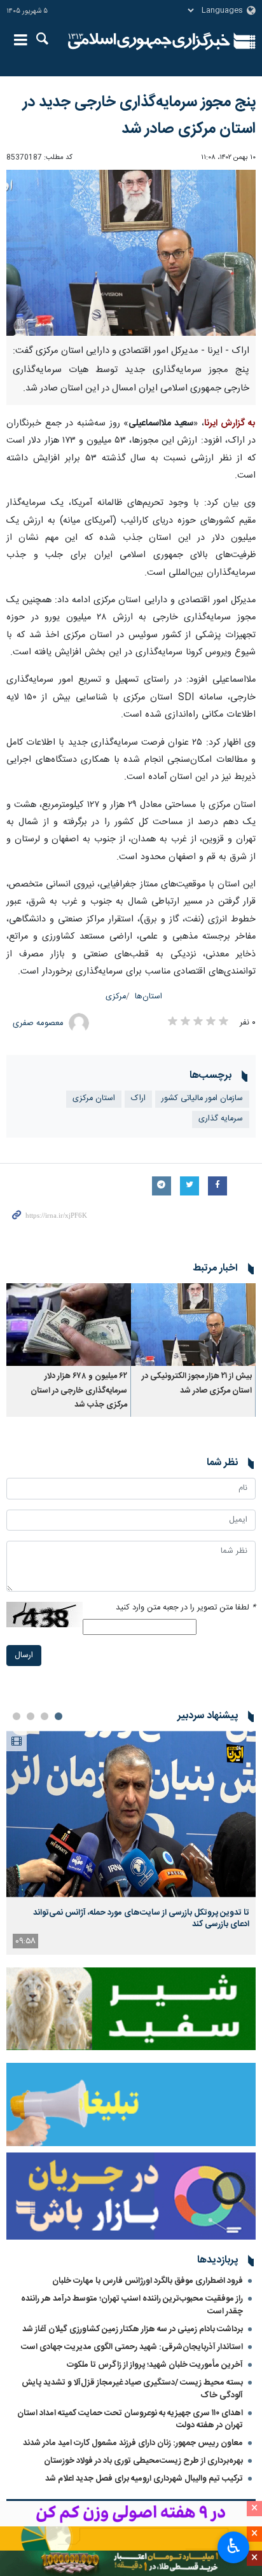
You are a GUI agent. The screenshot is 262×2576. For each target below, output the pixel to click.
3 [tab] (31, 1716)
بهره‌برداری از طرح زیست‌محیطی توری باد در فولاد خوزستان (143, 2461)
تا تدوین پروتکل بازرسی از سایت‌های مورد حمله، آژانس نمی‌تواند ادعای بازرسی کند (141, 1918)
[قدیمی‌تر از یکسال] (193, 1325)
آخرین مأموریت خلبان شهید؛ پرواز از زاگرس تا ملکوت (155, 2365)
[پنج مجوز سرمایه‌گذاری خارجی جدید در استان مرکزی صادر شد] (131, 253)
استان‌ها (148, 997)
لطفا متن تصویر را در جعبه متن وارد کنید (186, 1608)
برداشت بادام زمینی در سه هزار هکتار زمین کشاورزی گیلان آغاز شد (133, 2329)
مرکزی (116, 997)
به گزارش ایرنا (230, 424)
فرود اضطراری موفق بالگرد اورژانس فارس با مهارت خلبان (148, 2281)
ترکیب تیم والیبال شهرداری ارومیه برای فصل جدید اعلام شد (144, 2479)
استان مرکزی (94, 1099)
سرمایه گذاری (221, 1119)
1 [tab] (59, 1716)
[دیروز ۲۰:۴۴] (131, 1814)
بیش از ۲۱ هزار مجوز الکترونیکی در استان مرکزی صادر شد (197, 1383)
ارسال (24, 1656)
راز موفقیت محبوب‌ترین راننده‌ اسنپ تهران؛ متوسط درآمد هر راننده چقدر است (132, 2305)
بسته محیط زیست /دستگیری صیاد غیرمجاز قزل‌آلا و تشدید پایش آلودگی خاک (132, 2389)
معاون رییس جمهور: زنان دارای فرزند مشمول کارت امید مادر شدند (133, 2443)
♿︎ (234, 2546)
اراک (138, 1099)
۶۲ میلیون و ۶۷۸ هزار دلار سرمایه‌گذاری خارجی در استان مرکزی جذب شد (79, 1391)
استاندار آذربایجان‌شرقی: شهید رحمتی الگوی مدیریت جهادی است (132, 2347)
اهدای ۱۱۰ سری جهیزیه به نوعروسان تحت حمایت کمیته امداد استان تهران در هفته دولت (130, 2419)
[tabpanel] (131, 1842)
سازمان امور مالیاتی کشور (202, 1099)
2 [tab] (45, 1716)
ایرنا (149, 41)
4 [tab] (17, 1716)
